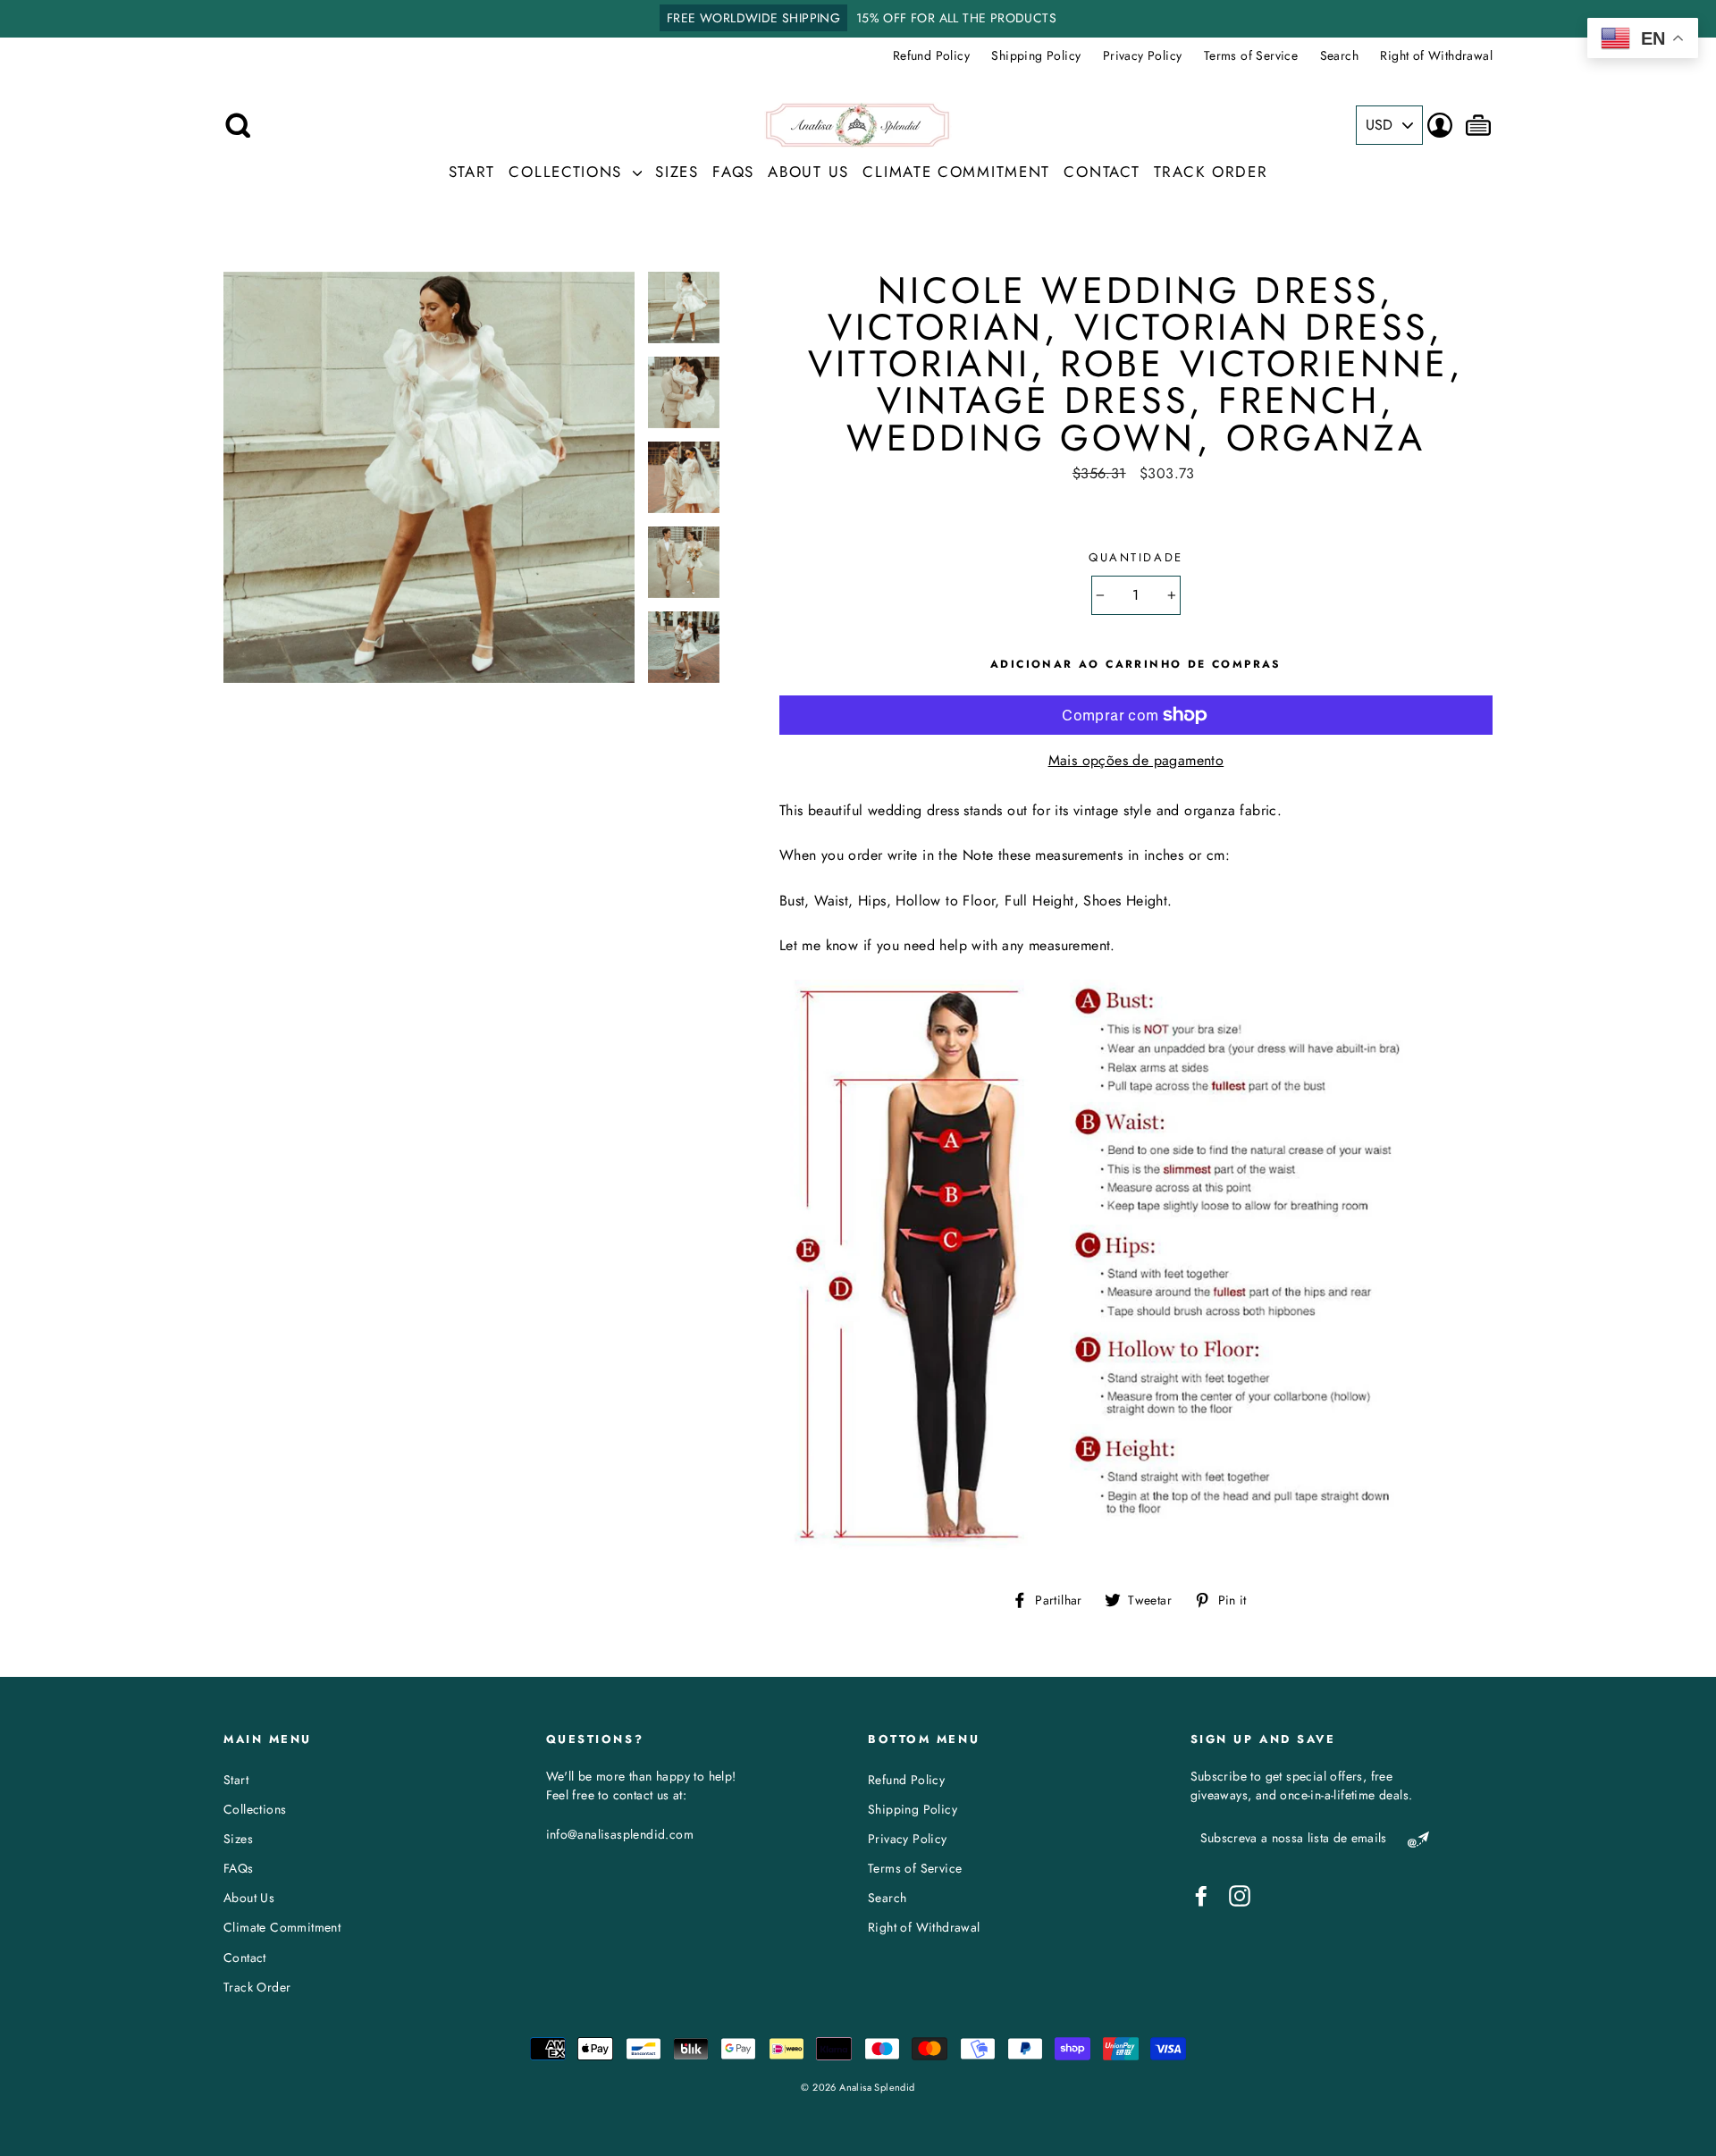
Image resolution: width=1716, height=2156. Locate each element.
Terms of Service (1251, 55)
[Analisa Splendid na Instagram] (1240, 1896)
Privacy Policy (1143, 55)
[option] (858, 19)
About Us (808, 172)
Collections (568, 172)
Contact (1102, 172)
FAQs (733, 172)
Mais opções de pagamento (1136, 760)
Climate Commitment (956, 172)
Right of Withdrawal (1436, 55)
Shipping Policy (1036, 55)
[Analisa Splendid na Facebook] (1201, 1896)
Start (472, 172)
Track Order (1211, 172)
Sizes (677, 172)
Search (1339, 55)
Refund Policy (931, 55)
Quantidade (1136, 557)
